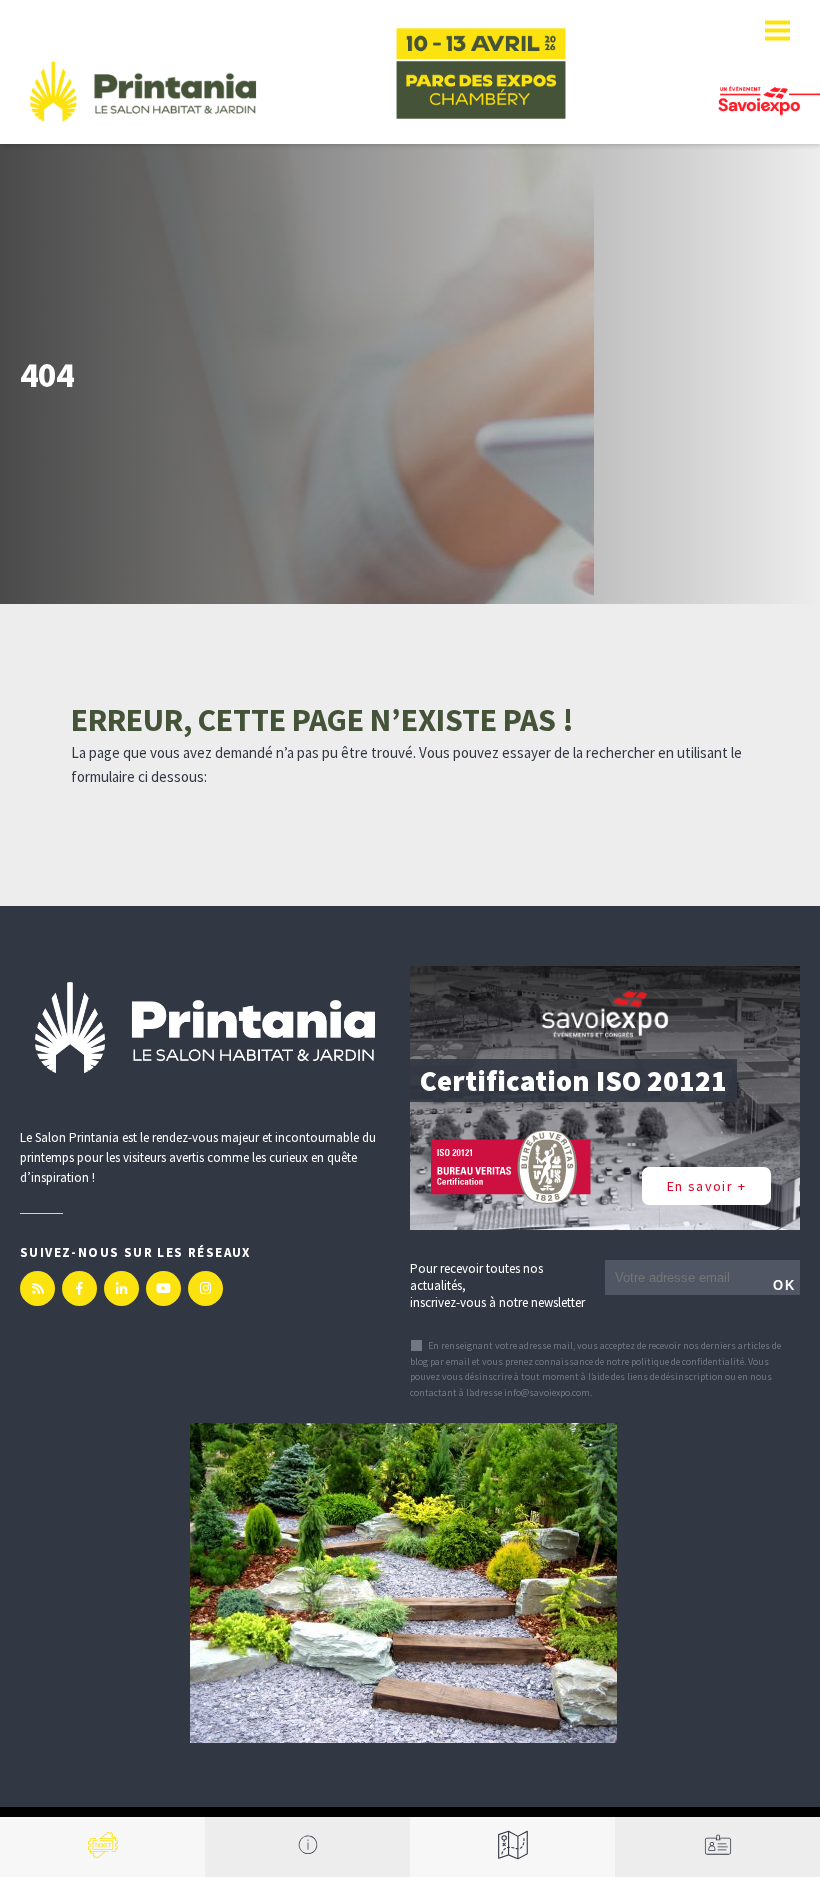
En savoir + (706, 1186)
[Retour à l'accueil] (143, 91)
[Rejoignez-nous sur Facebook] (79, 1288)
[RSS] (37, 1288)
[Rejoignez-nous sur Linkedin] (121, 1288)
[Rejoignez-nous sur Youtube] (163, 1288)
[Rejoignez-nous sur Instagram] (205, 1288)
